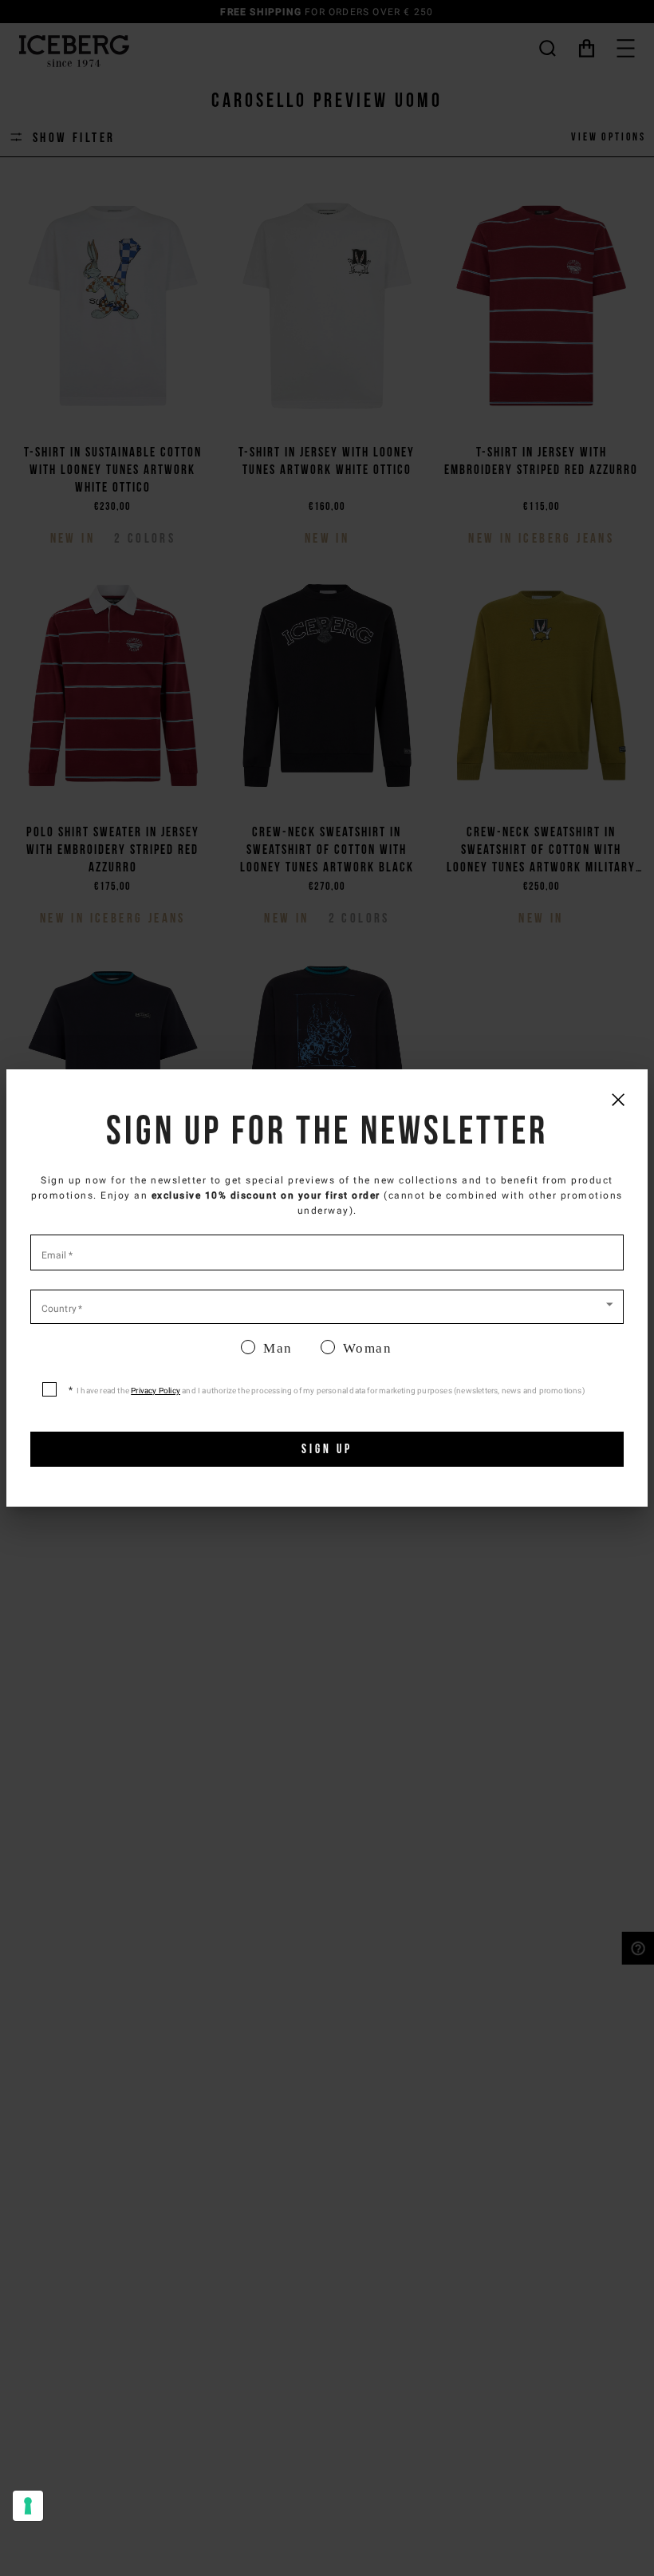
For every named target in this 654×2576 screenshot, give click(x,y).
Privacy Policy (156, 1391)
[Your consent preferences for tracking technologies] (28, 2506)
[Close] (618, 1099)
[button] (327, 1306)
